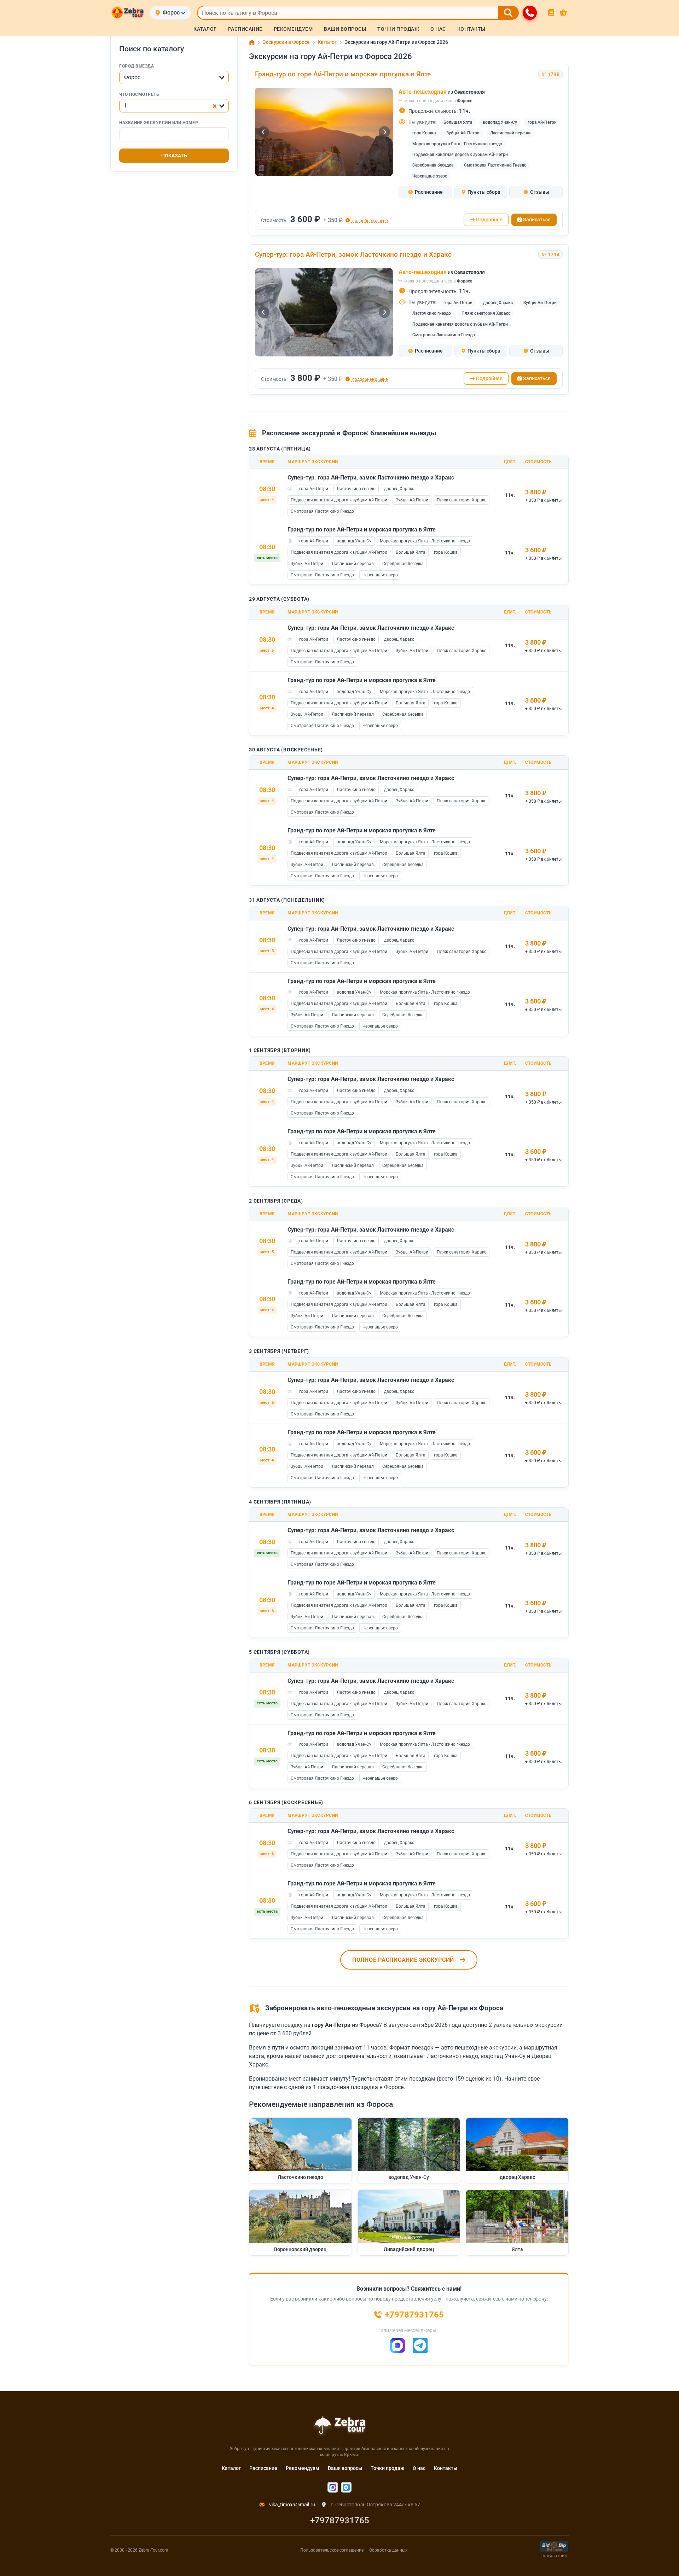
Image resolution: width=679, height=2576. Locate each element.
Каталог (231, 2468)
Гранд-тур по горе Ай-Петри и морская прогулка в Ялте (343, 74)
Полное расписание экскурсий (403, 1960)
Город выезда (137, 66)
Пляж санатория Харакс (486, 313)
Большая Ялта (458, 122)
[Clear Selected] (215, 106)
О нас (419, 2468)
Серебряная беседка (433, 165)
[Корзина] (563, 13)
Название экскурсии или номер (159, 123)
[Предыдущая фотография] (263, 132)
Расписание (263, 2468)
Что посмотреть (139, 95)
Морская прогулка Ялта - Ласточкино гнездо (457, 144)
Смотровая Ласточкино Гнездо (495, 165)
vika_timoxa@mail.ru (292, 2505)
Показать (174, 156)
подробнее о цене (369, 220)
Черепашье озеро (430, 176)
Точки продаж (387, 2468)
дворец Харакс (498, 303)
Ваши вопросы (345, 2468)
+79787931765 (340, 2520)
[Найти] (509, 13)
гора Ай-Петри (542, 122)
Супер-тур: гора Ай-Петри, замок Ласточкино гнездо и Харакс (353, 254)
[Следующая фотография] (384, 132)
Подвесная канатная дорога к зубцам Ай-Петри (460, 155)
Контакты (446, 2468)
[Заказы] (551, 13)
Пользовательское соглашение (332, 2550)
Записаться (537, 220)
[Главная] (252, 42)
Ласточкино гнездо (432, 313)
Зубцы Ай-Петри (463, 133)
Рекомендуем (303, 2468)
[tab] (425, 192)
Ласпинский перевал (511, 133)
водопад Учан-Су (500, 122)
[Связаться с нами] (530, 13)
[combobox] (174, 78)
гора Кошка (424, 133)
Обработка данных (388, 2550)
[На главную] (127, 13)
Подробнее (489, 220)
